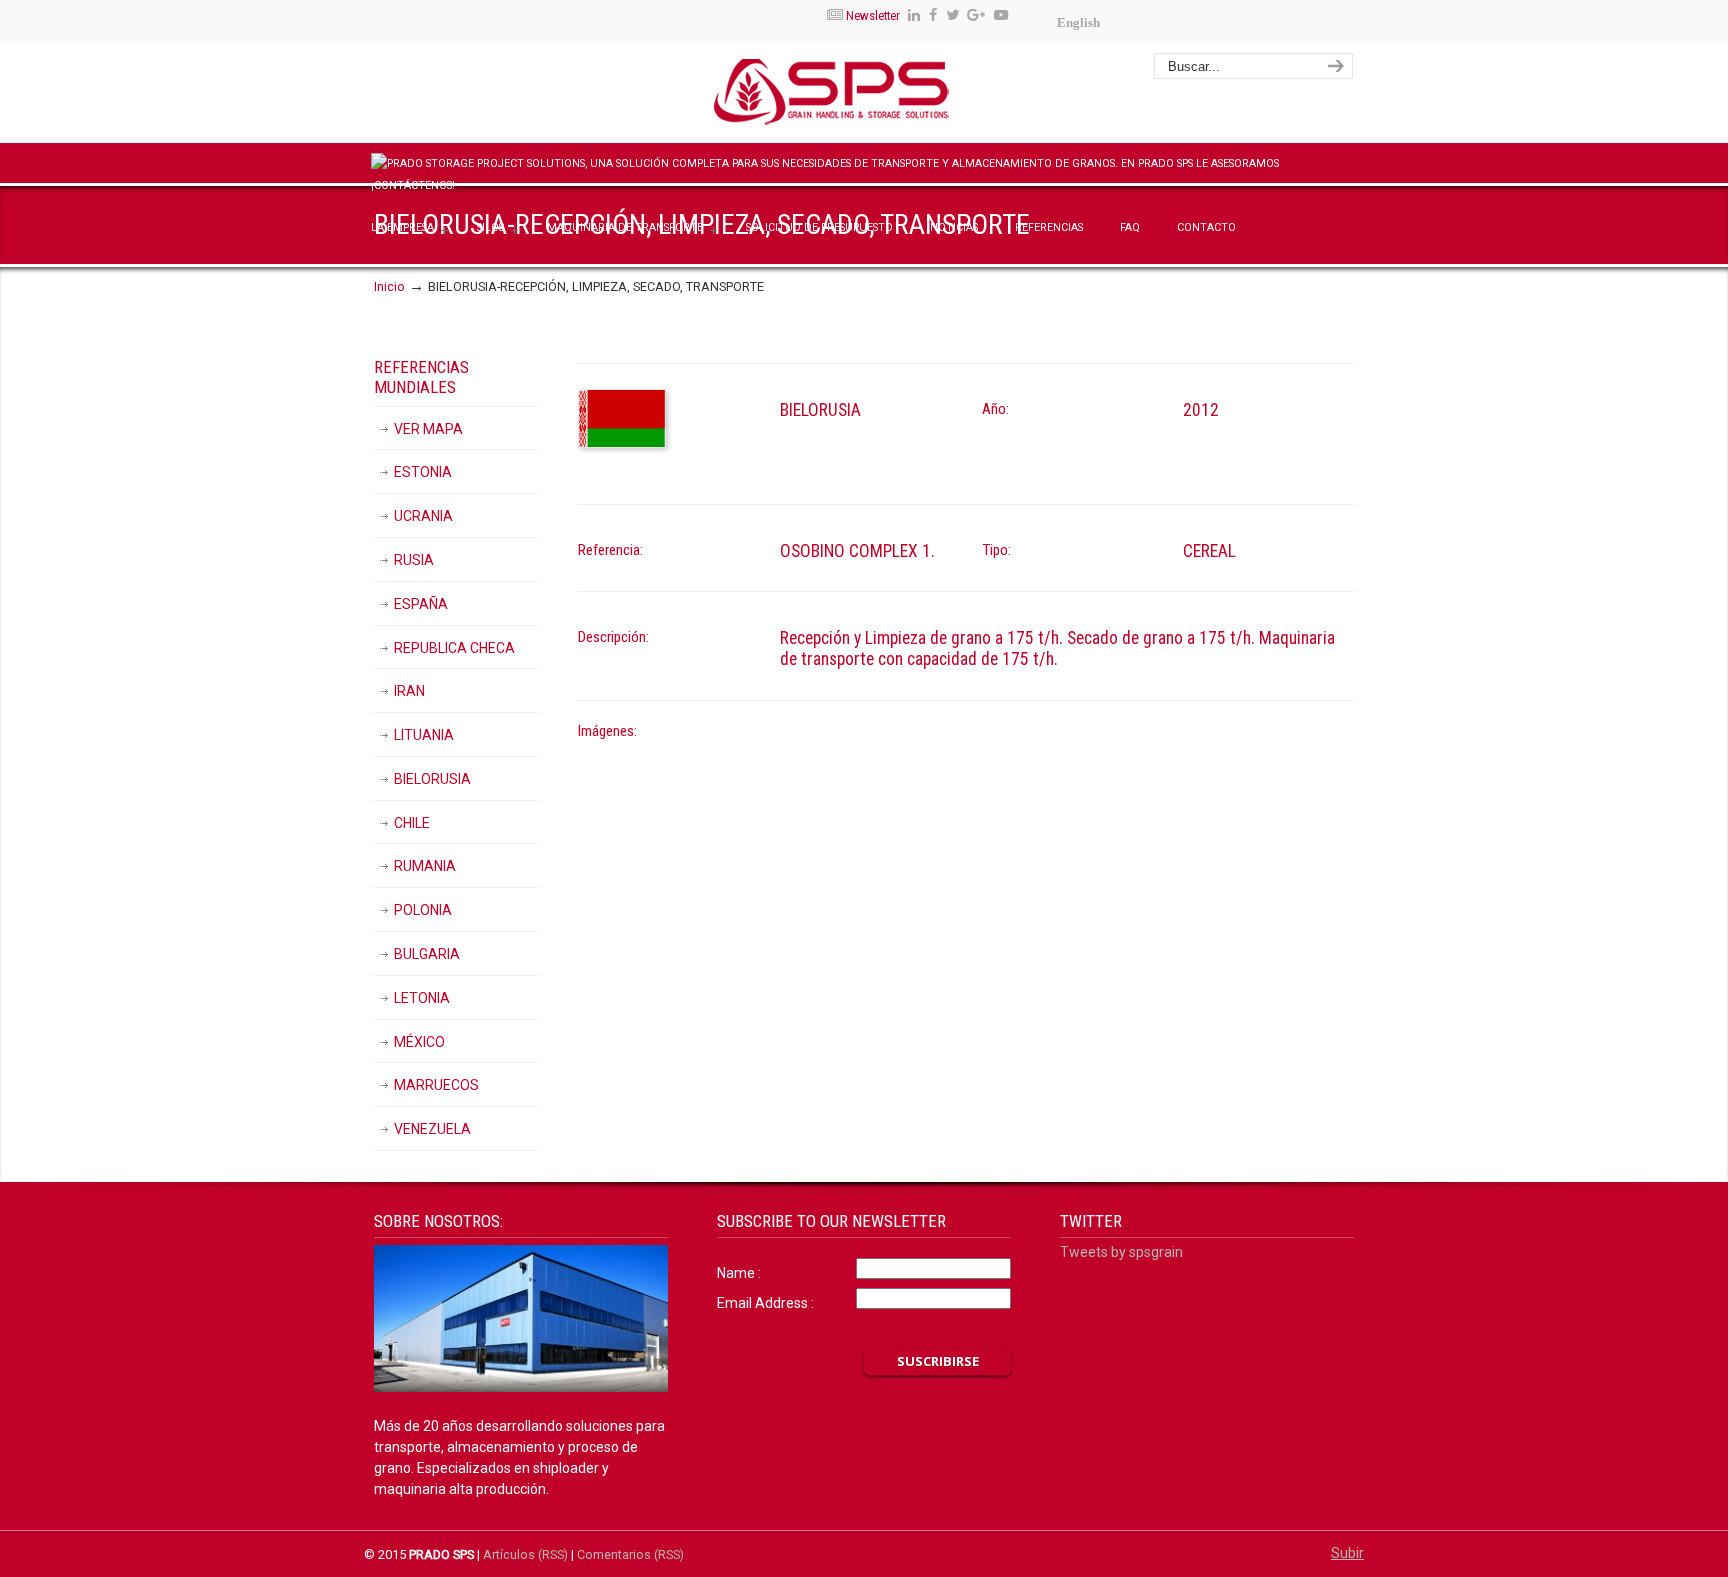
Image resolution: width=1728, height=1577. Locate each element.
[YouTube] (1001, 15)
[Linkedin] (914, 15)
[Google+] (977, 15)
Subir (1347, 1553)
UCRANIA (423, 516)
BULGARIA (427, 954)
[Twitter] (952, 15)
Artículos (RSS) (525, 1554)
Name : (739, 1273)
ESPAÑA (421, 604)
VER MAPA (428, 429)
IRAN (409, 691)
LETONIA (422, 998)
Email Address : (765, 1303)
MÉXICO (419, 1042)
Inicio (389, 286)
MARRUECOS (436, 1085)
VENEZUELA (432, 1129)
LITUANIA (424, 735)
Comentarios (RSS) (630, 1554)
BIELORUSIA (432, 779)
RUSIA (414, 560)
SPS (890, 96)
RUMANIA (425, 866)
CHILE (412, 823)
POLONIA (423, 910)
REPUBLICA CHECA (454, 648)
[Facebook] (933, 15)
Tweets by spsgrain (1121, 1252)
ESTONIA (423, 472)
